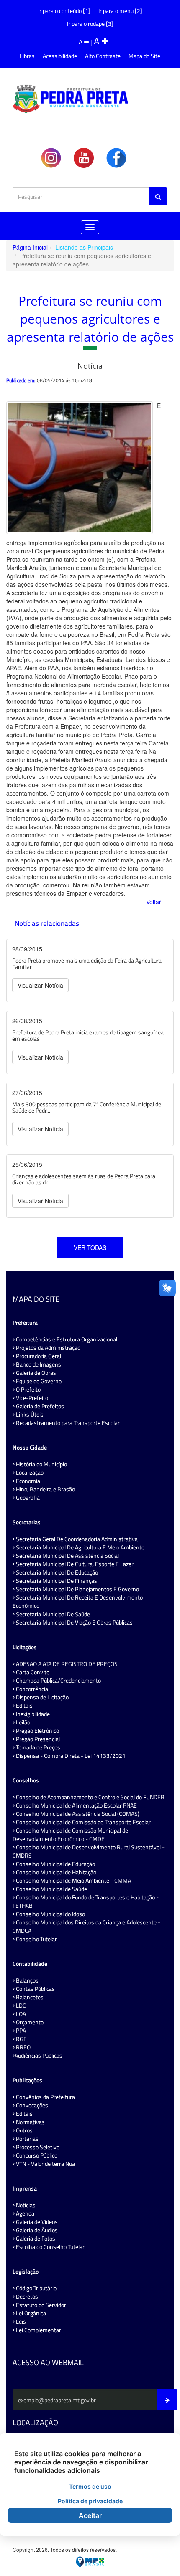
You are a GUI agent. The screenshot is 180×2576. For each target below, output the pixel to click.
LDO (21, 2006)
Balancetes (29, 1997)
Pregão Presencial (37, 1739)
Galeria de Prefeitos (39, 1406)
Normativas (30, 2122)
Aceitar (90, 2515)
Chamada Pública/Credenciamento (58, 1681)
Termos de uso (90, 2486)
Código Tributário (36, 2288)
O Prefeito (28, 1389)
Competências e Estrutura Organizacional (66, 1339)
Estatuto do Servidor (40, 2305)
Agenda (24, 2213)
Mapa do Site (144, 56)
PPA (20, 2031)
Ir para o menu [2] (120, 11)
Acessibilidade (60, 56)
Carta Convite (32, 1672)
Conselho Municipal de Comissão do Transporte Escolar (83, 1822)
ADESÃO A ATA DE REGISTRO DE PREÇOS (66, 1664)
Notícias (25, 2205)
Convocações (31, 2105)
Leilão (22, 1722)
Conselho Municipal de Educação (55, 1864)
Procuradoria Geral (38, 1356)
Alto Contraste (103, 56)
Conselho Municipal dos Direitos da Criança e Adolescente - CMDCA (86, 1927)
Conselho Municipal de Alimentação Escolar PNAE (76, 1805)
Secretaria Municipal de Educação (56, 1572)
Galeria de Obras (35, 1373)
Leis (20, 2322)
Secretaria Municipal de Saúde (52, 1614)
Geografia (27, 1498)
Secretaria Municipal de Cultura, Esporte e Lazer (74, 1564)
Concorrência (31, 1689)
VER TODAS (90, 1247)
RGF (21, 2039)
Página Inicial (30, 247)
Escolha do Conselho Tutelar (50, 2247)
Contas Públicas (35, 1989)
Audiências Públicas (39, 2056)
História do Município (41, 1464)
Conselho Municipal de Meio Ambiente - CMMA (73, 1881)
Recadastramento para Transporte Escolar (67, 1423)
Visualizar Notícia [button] (40, 985)
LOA (20, 2014)
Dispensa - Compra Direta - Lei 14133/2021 (70, 1756)
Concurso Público (36, 2155)
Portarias (27, 2139)
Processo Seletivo (37, 2147)
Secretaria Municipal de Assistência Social (67, 1556)
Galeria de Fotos (35, 2239)
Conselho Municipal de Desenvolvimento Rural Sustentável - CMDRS (89, 1851)
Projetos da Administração (48, 1348)
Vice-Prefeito (31, 1398)
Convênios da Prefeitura (45, 2097)
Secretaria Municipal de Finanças (56, 1581)
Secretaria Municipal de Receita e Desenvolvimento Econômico (78, 1602)
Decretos (26, 2297)
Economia (27, 1481)
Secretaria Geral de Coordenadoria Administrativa (76, 1539)
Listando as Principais (84, 247)
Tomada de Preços (37, 1747)
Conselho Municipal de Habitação (55, 1872)
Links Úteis (29, 1415)
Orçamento (29, 2022)
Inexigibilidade (32, 1714)
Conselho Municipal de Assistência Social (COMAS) (77, 1814)
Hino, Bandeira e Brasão (45, 1489)
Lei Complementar (38, 2330)
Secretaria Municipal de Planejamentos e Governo (77, 1589)
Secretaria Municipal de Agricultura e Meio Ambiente (80, 1547)
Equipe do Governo (38, 1381)
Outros (24, 2130)
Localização (29, 1473)
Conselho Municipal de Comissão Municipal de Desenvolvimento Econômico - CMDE (70, 1835)
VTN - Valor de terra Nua (45, 2164)
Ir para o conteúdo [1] (64, 11)
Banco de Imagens (38, 1364)
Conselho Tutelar (36, 1939)
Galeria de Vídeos (36, 2222)
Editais (24, 1706)
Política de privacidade (90, 2501)
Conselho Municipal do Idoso (50, 1914)
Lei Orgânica (30, 2313)
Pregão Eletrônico (37, 1731)
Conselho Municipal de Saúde (51, 1889)
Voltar (154, 902)
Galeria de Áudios (36, 2230)
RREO (23, 2047)
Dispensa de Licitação (42, 1697)
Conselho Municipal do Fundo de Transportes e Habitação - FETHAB (86, 1902)
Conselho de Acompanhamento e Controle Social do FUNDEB (90, 1797)
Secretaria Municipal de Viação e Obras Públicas (74, 1623)
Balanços (27, 1980)
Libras (27, 56)
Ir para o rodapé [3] (90, 24)
